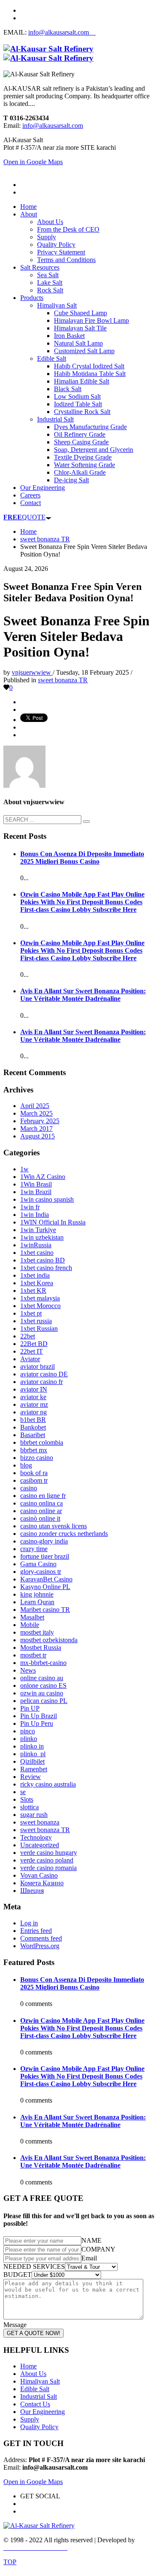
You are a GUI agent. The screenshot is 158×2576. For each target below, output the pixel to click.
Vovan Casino (39, 1875)
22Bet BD (34, 1344)
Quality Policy (39, 2427)
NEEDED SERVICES (34, 2267)
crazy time (34, 1549)
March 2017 (36, 1129)
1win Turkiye (38, 1230)
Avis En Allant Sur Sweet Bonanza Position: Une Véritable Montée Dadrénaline (83, 995)
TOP (10, 2562)
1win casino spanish (47, 1199)
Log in (29, 1923)
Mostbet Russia (41, 1648)
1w (24, 1169)
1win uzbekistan (42, 1237)
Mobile (30, 1625)
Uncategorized (40, 1845)
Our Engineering (43, 2412)
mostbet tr (33, 1655)
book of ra (34, 1473)
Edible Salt (35, 2389)
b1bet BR (33, 1420)
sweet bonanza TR (63, 680)
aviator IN (34, 1389)
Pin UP (30, 1708)
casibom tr (34, 1480)
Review (31, 1777)
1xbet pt (31, 1313)
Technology (36, 1837)
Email (89, 2258)
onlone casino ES (43, 1685)
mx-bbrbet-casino (43, 1663)
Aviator (30, 1359)
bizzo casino (37, 1458)
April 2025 (35, 1106)
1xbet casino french (46, 1268)
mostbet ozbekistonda (49, 1640)
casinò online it (40, 1518)
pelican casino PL (44, 1701)
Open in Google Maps (33, 2482)
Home (28, 2366)
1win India (35, 1215)
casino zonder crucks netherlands (64, 1534)
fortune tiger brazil (45, 1556)
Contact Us (35, 2404)
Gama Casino (38, 1564)
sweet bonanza (40, 1822)
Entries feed (36, 1931)
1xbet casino (37, 1253)
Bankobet (33, 1427)
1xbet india (35, 1275)
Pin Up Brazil (39, 1716)
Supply (30, 2419)
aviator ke (33, 1397)
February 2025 (40, 1121)
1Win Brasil (36, 1184)
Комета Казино (42, 1883)
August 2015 (37, 1136)
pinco (28, 1731)
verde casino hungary (49, 1853)
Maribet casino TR (45, 1610)
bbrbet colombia (42, 1442)
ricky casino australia (48, 1784)
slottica (29, 1807)
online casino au (42, 1678)
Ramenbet (34, 1769)
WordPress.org (40, 1946)
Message (15, 2325)
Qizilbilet (32, 1761)
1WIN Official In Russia (53, 1222)
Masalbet (32, 1617)
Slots (27, 1799)
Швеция (32, 1891)
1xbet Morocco (40, 1306)
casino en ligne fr (43, 1496)
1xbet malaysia (40, 1298)
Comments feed (41, 1938)
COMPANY (98, 2249)
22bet (28, 1336)
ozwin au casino (42, 1693)
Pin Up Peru (37, 1723)
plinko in (32, 1746)
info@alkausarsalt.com (62, 32)
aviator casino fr (42, 1382)
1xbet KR (33, 1291)
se (23, 1792)
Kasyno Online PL (45, 1587)
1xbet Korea (37, 1283)
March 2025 (36, 1113)
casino (29, 1488)
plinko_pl (33, 1754)
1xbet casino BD (43, 1260)
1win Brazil (36, 1192)
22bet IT (32, 1351)
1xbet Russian (39, 1329)
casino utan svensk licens (54, 1526)
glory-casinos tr (41, 1572)
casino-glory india (44, 1541)
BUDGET (17, 2275)
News (28, 1670)
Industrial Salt (39, 2396)
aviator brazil (37, 1366)
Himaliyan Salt (40, 2381)
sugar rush (34, 1815)
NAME (91, 2240)
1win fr (30, 1207)
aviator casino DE (44, 1374)
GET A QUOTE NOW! (33, 2333)
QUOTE (24, 517)
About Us (33, 2374)
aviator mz (34, 1404)
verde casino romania (48, 1868)
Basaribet (33, 1435)
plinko (29, 1739)
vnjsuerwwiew (32, 672)
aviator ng (33, 1412)
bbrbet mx (34, 1450)
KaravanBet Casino (46, 1579)
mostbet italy (37, 1632)
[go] (86, 822)
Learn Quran (37, 1602)
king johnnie (37, 1594)
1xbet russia (36, 1321)
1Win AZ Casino (43, 1177)
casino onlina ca (42, 1503)
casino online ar (41, 1511)
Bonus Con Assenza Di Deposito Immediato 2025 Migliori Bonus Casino (82, 858)
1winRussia (36, 1245)
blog (26, 1465)
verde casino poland (47, 1860)
